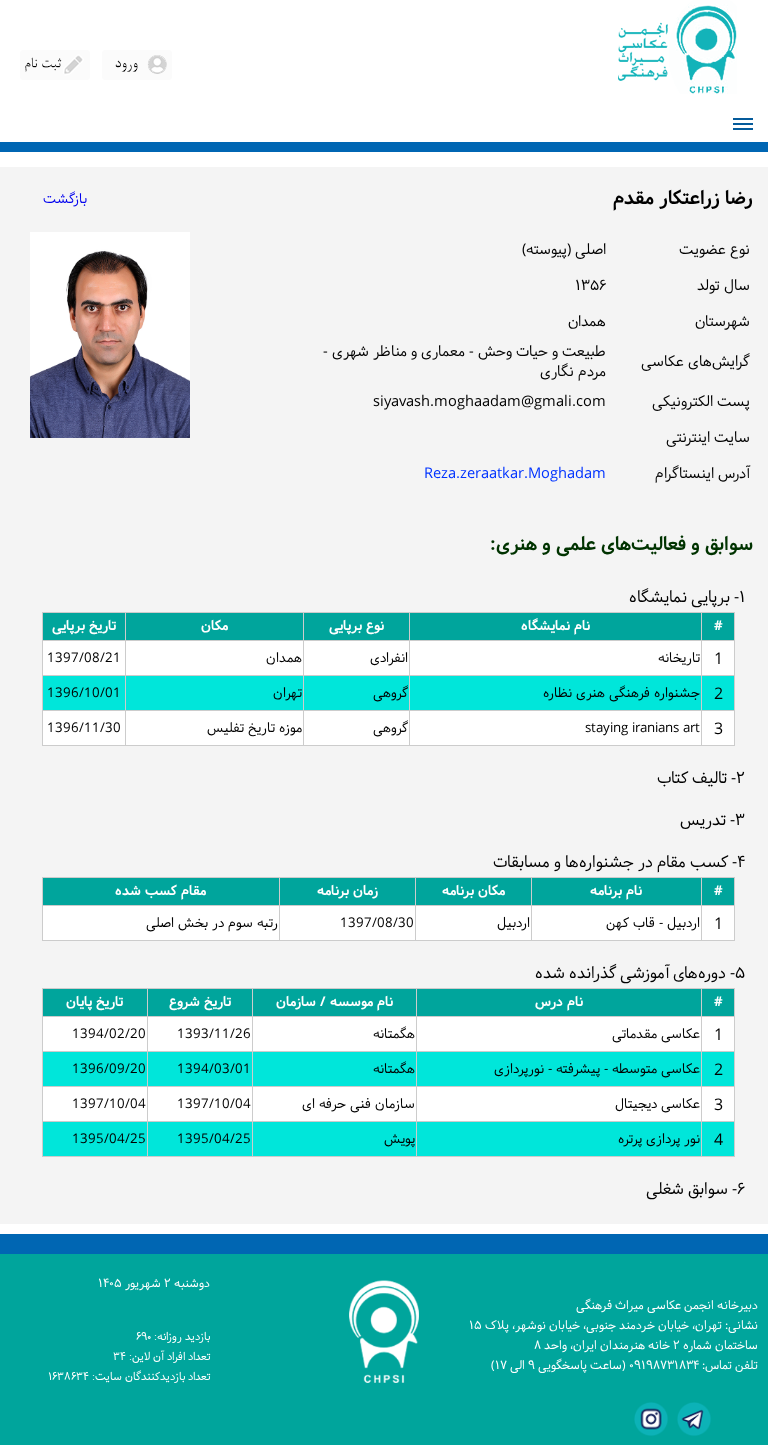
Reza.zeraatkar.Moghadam (515, 474)
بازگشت (65, 199)
